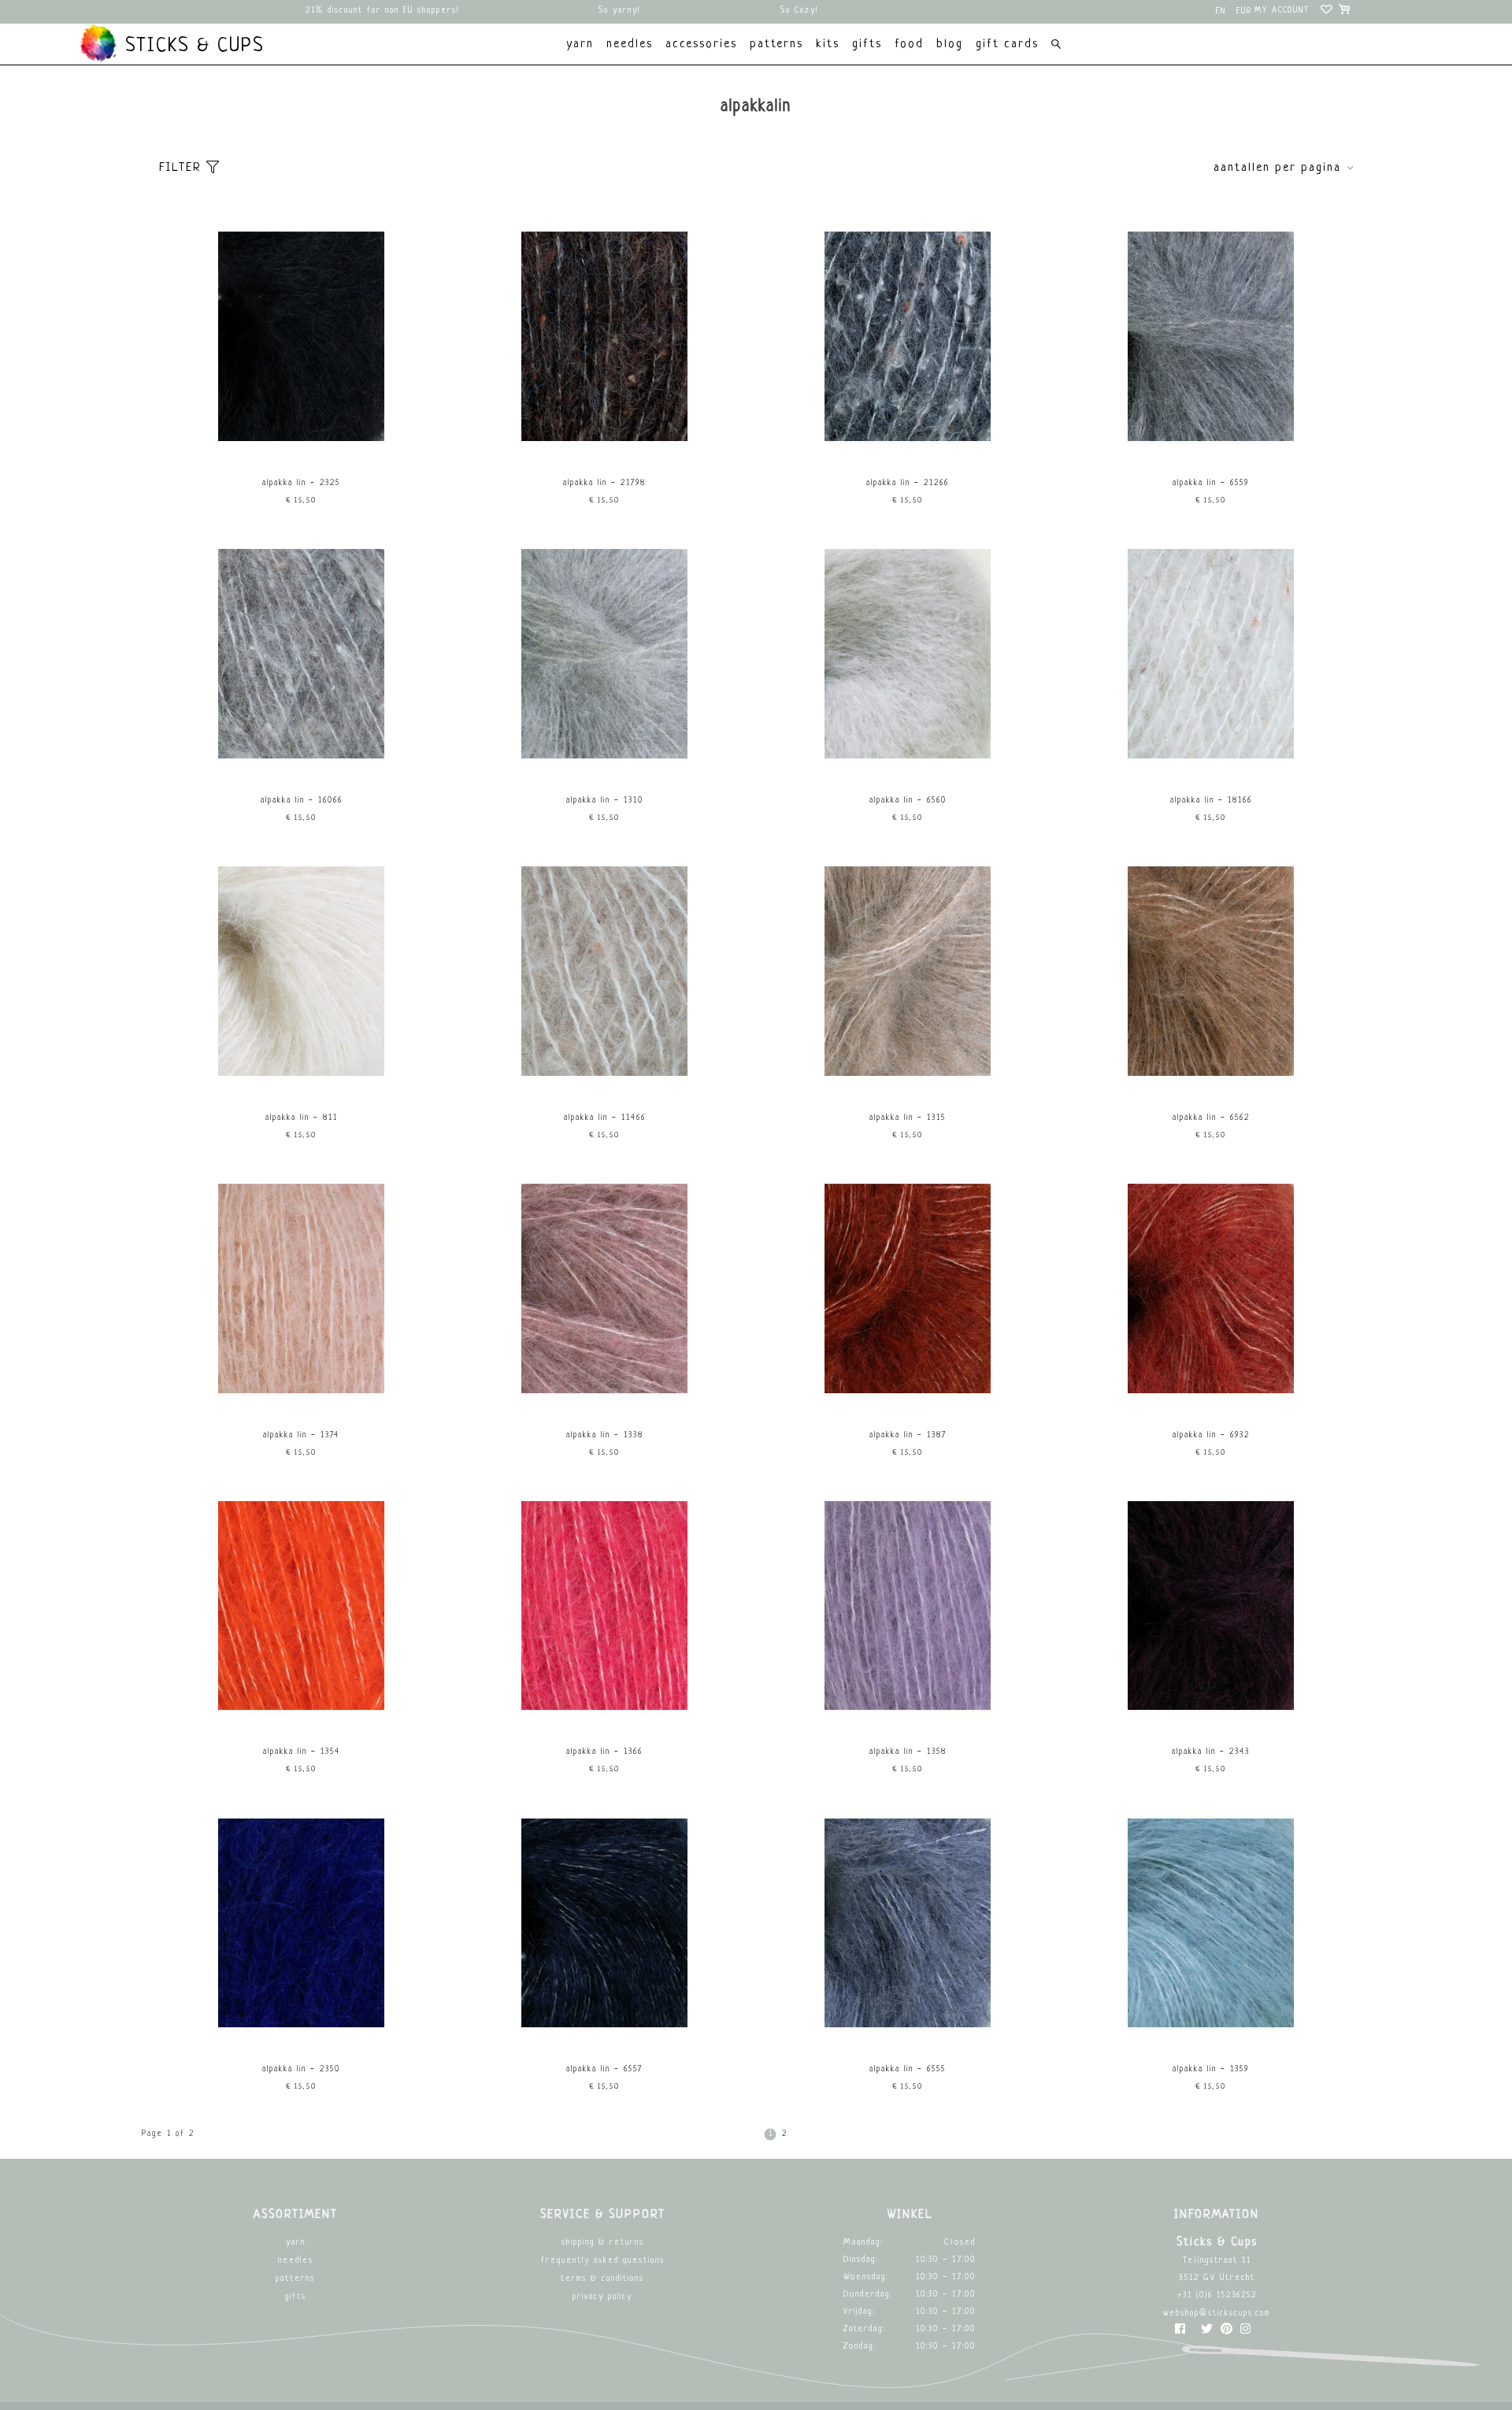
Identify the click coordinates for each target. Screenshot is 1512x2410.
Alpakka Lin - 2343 (1211, 1752)
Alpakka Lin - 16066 (302, 801)
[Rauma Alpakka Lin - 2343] (1211, 1715)
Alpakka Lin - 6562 (1211, 1118)
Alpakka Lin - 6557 (604, 2069)
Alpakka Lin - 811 (302, 1118)
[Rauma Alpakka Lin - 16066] (302, 764)
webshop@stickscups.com (1217, 2314)
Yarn (296, 2243)
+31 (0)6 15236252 (1217, 2295)
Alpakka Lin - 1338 (605, 1435)
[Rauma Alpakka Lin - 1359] (1211, 2032)
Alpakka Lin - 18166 (1211, 801)
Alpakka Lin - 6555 (908, 2069)
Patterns (295, 2279)
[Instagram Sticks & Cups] (1245, 2332)
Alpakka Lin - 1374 (301, 1435)
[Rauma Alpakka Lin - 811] (302, 1081)
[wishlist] (1327, 12)
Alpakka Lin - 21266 (908, 483)
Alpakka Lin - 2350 (301, 2069)
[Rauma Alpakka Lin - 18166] (1211, 764)
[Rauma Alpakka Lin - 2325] (302, 446)
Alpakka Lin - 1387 (908, 1435)
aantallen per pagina (1277, 168)
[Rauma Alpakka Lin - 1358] (908, 1715)
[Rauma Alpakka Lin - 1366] (605, 1715)
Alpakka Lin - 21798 (604, 483)
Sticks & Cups (191, 46)
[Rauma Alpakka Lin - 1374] (302, 1398)
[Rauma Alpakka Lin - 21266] (908, 446)
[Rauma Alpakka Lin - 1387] (908, 1398)
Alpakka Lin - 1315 (908, 1118)
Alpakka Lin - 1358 (908, 1752)
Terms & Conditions (602, 2279)
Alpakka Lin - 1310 (605, 801)
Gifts (296, 2297)
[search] (1056, 46)
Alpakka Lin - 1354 (302, 1752)
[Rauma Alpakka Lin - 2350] (302, 2032)
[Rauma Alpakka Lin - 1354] (302, 1715)
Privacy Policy (602, 2297)
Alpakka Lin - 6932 (1211, 1435)
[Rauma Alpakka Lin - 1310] (605, 764)
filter (183, 168)
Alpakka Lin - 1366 (604, 1752)
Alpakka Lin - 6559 (1211, 483)
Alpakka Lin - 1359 (1211, 2069)
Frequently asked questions (603, 2261)
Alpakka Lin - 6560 (908, 801)
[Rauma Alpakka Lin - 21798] (605, 446)
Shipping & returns (603, 2243)
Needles (296, 2261)
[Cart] (1345, 12)
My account (1282, 11)
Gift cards (1007, 44)
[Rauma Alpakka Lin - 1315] (908, 1081)
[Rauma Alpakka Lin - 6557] (605, 2032)
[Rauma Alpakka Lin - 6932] (1211, 1398)
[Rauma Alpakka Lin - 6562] (1211, 1081)
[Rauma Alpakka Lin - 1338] (605, 1398)
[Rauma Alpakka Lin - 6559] (1211, 446)
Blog (950, 44)
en (1221, 11)
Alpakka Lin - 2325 (301, 483)
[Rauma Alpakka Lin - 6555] (908, 2032)
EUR (1244, 11)
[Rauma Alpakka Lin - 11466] (605, 1081)
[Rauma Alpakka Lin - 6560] (908, 764)
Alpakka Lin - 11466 (605, 1118)
